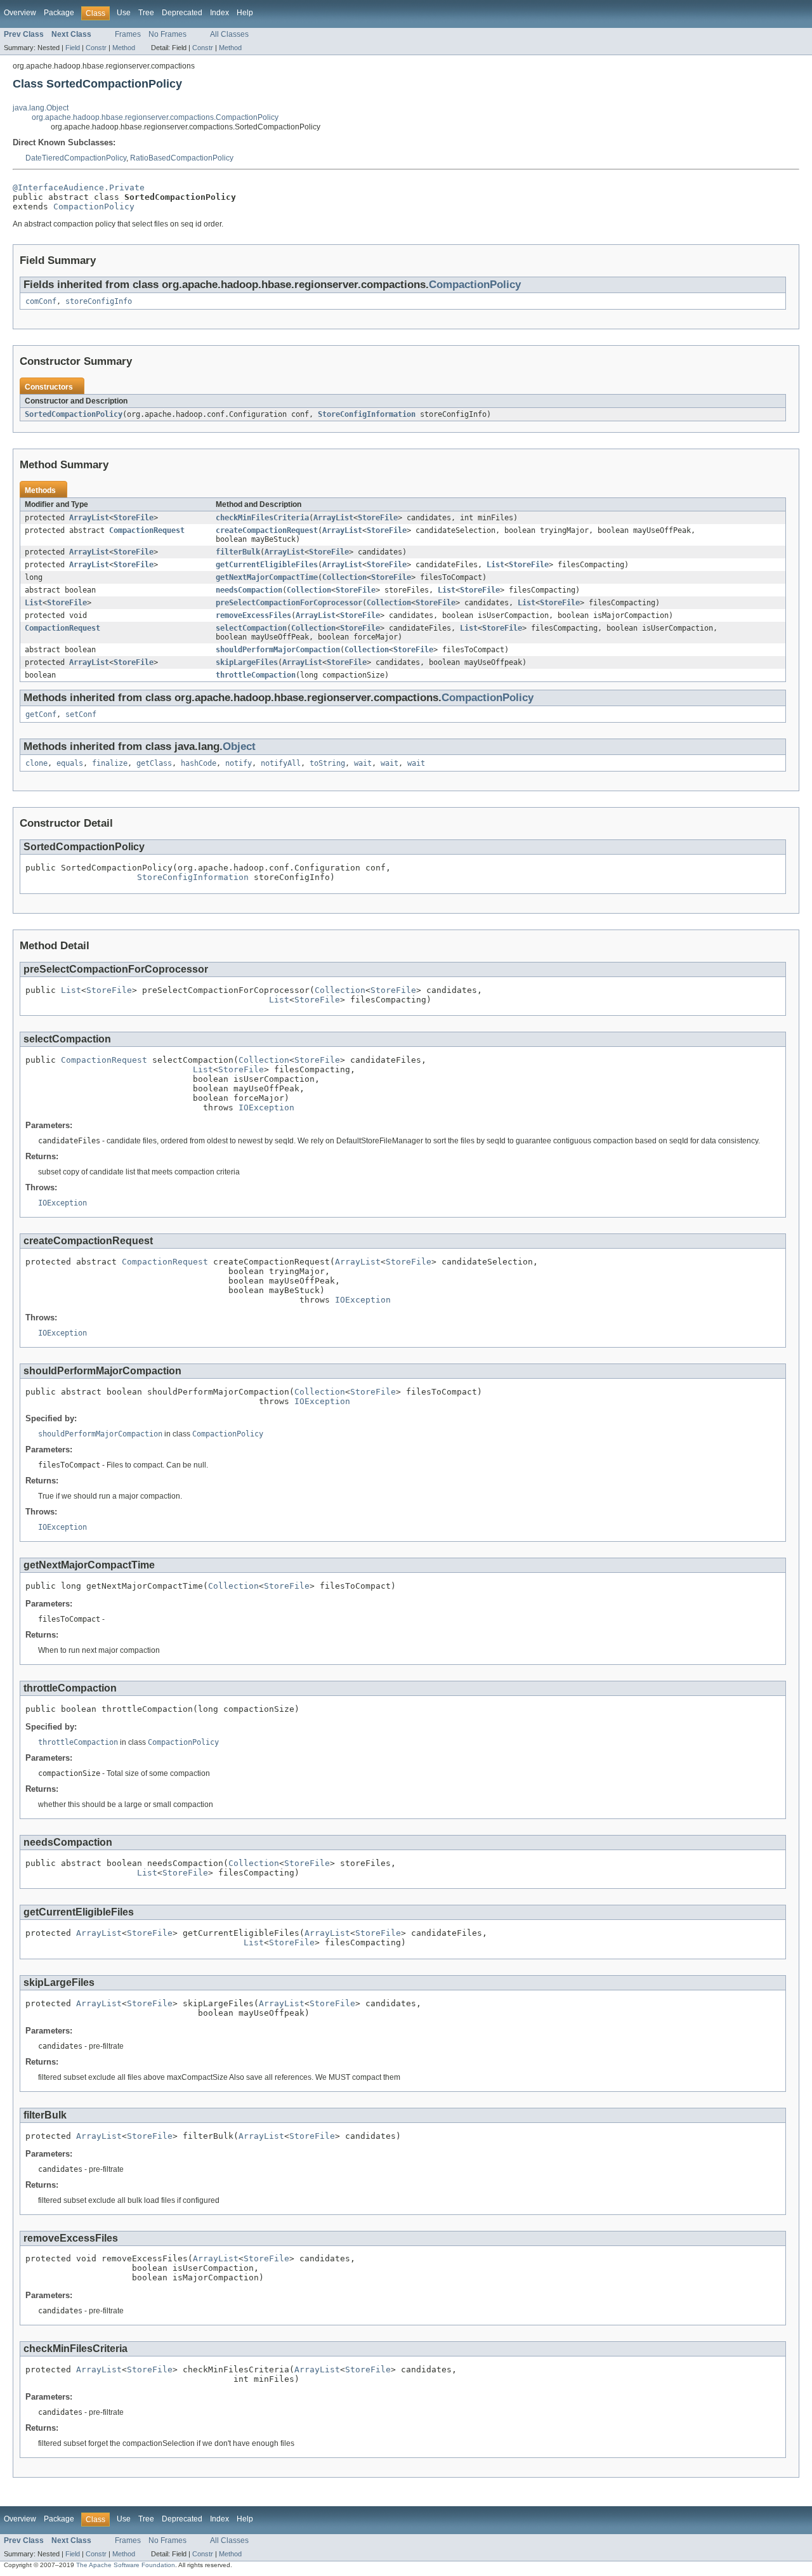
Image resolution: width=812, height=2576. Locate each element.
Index (219, 13)
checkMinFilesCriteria (262, 518)
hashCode (199, 763)
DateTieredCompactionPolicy (76, 158)
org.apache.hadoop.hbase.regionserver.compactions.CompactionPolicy (155, 117)
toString (327, 763)
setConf (81, 714)
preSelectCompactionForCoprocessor (289, 603)
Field (73, 48)
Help (245, 13)
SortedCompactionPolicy (74, 414)
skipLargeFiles (247, 662)
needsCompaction (249, 590)
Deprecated (182, 13)
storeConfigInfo (99, 301)
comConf (41, 301)
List (495, 565)
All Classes (229, 34)
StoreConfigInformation (367, 414)
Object (239, 746)
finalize (110, 763)
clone (36, 763)
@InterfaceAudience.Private (79, 187)
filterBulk (238, 552)
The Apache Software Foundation (126, 2565)
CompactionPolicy (94, 207)
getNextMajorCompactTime (267, 577)
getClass (154, 763)
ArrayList (89, 518)
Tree (146, 13)
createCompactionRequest (267, 530)
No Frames (167, 34)
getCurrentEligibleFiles (267, 565)
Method (124, 48)
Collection (344, 577)
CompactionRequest (147, 530)
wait (363, 763)
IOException (266, 1107)
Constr (96, 48)
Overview (20, 13)
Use (124, 13)
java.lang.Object (41, 108)
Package (59, 13)
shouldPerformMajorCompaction (278, 650)
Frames (128, 34)
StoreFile (134, 518)
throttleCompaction (256, 675)
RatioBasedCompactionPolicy (182, 158)
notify (239, 763)
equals (70, 763)
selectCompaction (251, 628)
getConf (41, 714)
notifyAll (281, 763)
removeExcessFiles (253, 615)
